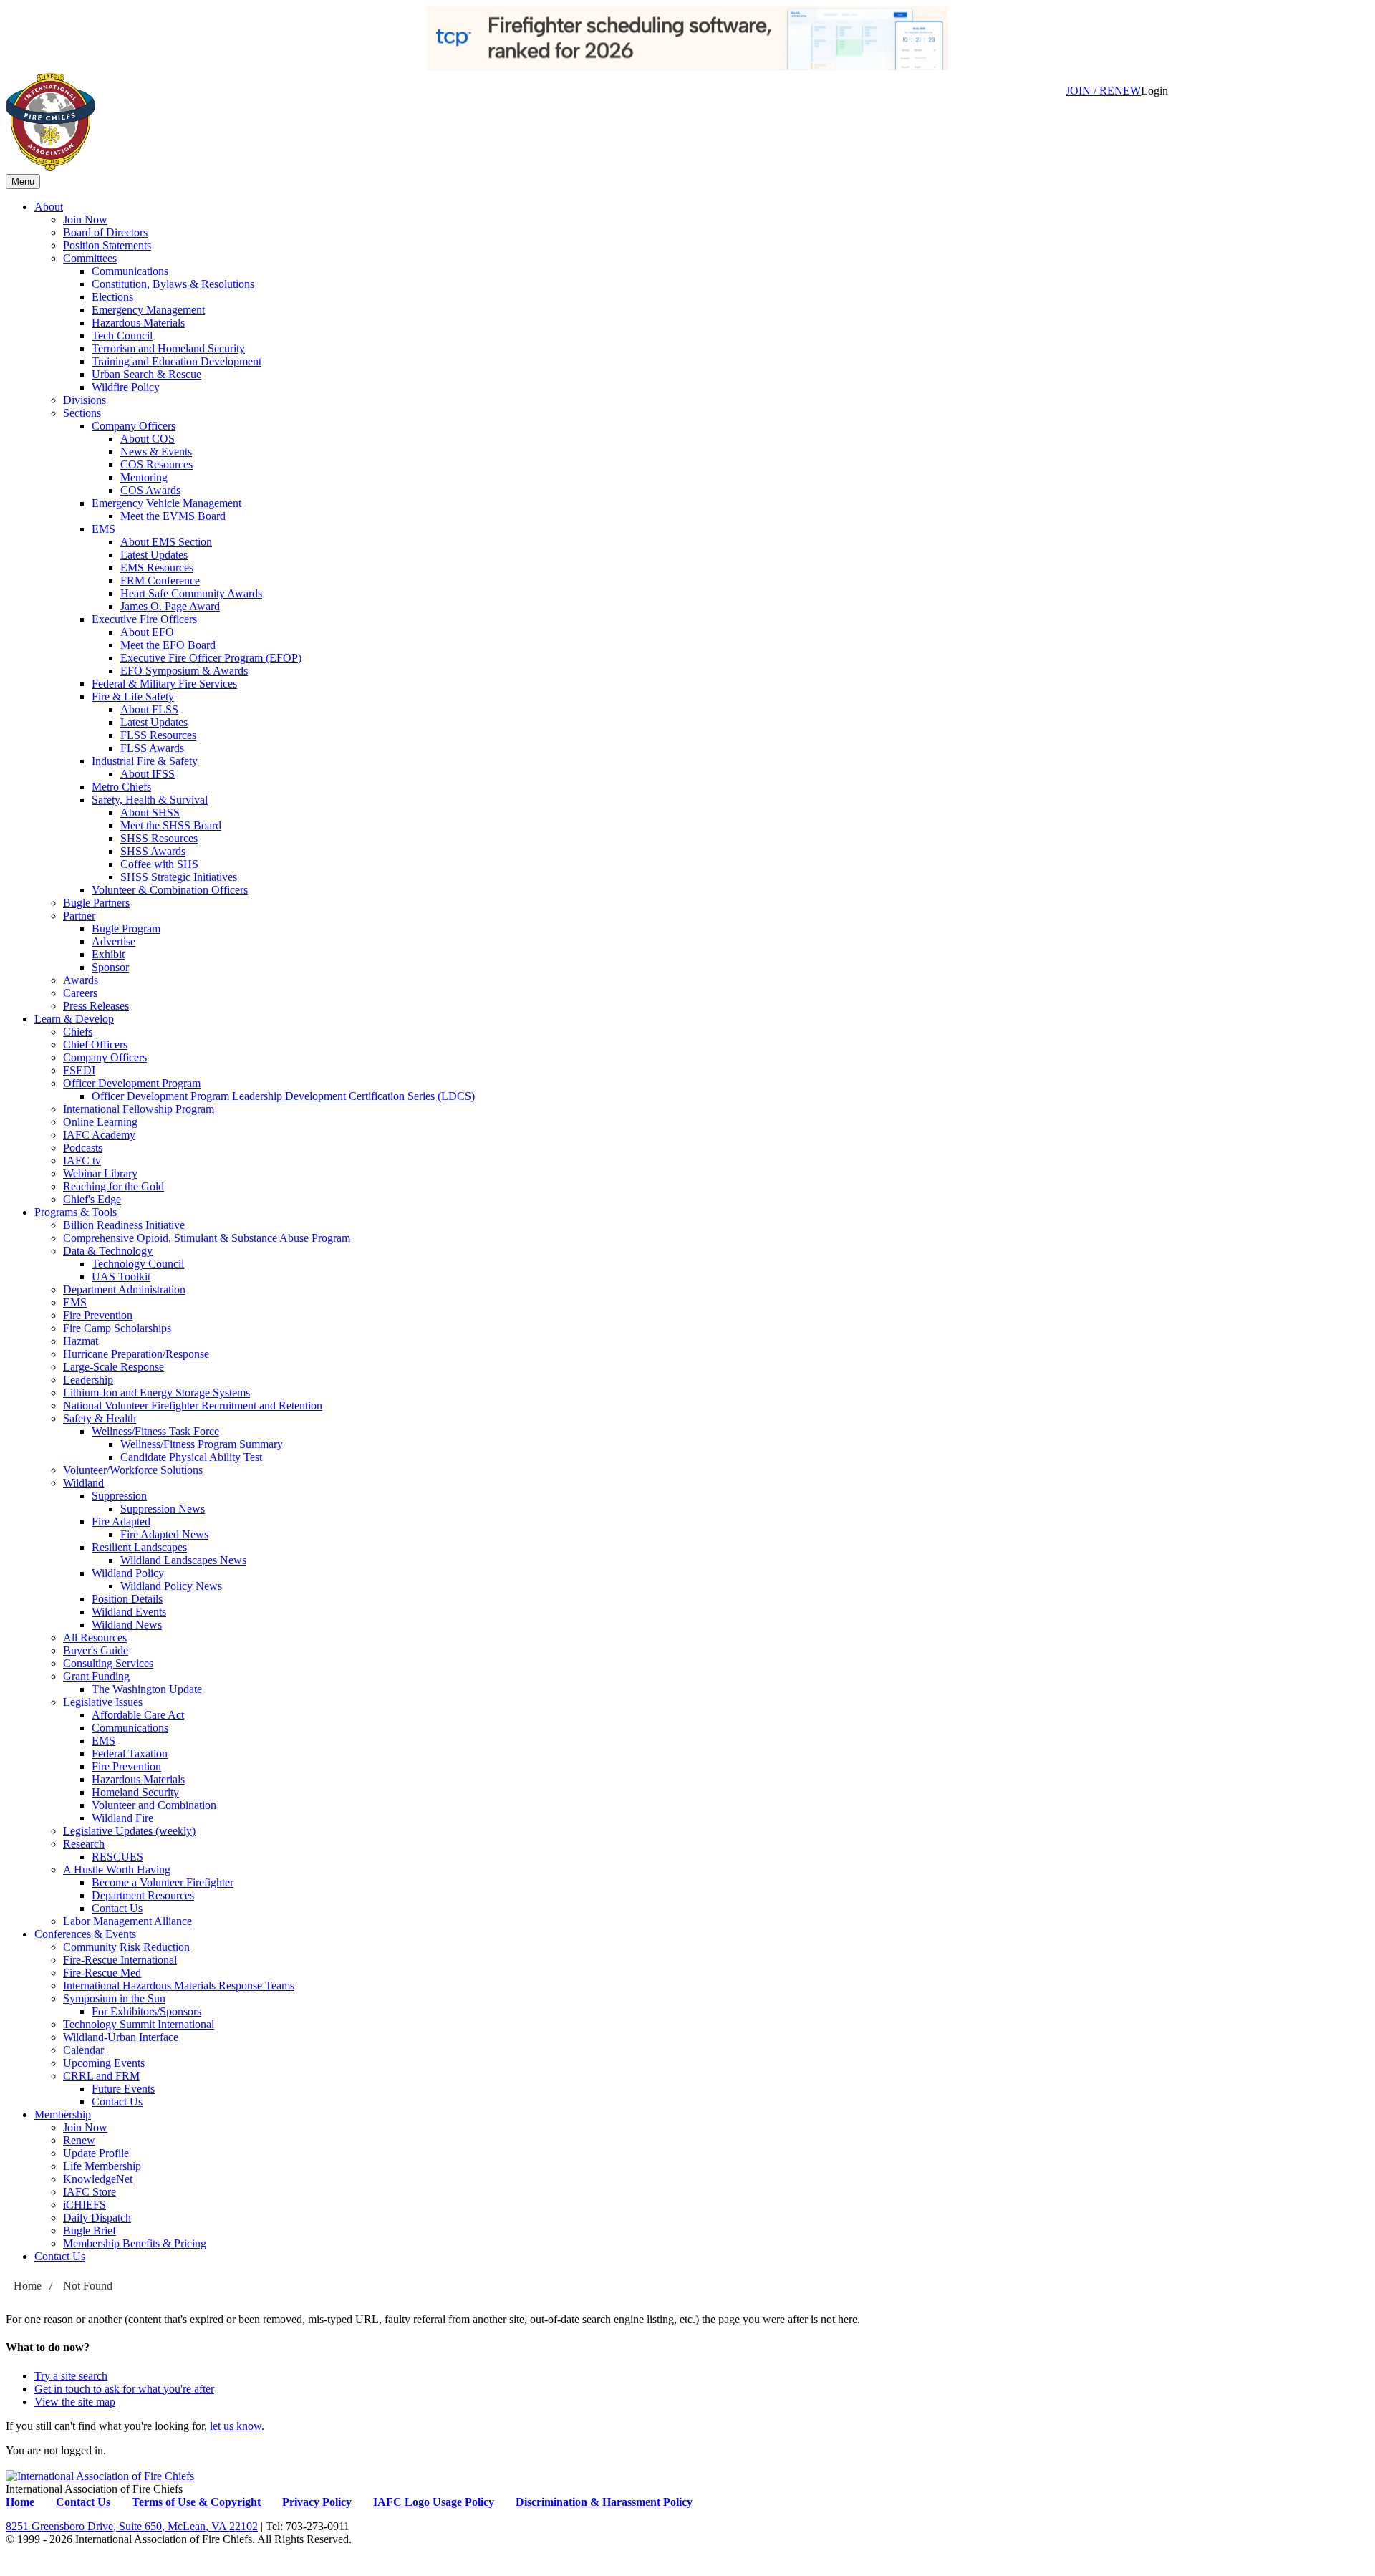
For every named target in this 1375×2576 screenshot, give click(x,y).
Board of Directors (105, 232)
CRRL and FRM (101, 2076)
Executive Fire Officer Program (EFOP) (211, 658)
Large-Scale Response (114, 1367)
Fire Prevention (98, 1315)
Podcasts (83, 1148)
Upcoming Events (104, 2063)
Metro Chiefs (121, 787)
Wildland (83, 1483)
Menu (23, 182)
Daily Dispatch (97, 2218)
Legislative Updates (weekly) (129, 1831)
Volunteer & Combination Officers (170, 890)
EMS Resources (157, 568)
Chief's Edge (92, 1199)
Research (84, 1844)
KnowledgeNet (98, 2179)
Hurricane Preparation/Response (136, 1354)
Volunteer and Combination (154, 1805)
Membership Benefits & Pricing (135, 2243)
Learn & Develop (74, 1019)
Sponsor (110, 967)
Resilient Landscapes (139, 1547)
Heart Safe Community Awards (191, 593)
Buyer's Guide (96, 1650)
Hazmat (81, 1341)
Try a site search (71, 2376)
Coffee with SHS (159, 864)
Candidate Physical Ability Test (191, 1457)
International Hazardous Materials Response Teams (179, 1986)
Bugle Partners (96, 903)
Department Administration (124, 1289)
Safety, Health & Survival (150, 800)
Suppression (119, 1496)
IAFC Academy (99, 1135)
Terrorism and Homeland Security (168, 348)
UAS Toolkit (121, 1277)
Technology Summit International (139, 2024)
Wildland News (127, 1625)
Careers (80, 993)
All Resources (95, 1637)
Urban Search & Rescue (146, 374)
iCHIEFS (85, 2205)
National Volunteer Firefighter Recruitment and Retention (193, 1405)
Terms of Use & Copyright (196, 2502)
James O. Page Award (170, 606)
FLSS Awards (152, 748)
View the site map (75, 2402)
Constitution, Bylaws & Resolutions (173, 284)
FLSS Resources (158, 735)
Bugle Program (126, 928)
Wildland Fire (122, 1818)
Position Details (127, 1599)
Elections (112, 297)
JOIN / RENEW (1103, 91)
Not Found (88, 2286)
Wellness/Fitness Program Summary (202, 1444)
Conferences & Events (85, 1934)
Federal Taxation (130, 1753)
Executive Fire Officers (144, 619)
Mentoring (144, 477)
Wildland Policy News (171, 1586)
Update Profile (96, 2153)
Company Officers (134, 426)
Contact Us (117, 1908)
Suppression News (163, 1509)
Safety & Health (100, 1418)
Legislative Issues (103, 1702)
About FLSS (149, 709)
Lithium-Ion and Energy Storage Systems (156, 1393)
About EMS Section (166, 542)
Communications (130, 271)
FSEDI (79, 1070)
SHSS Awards (153, 851)
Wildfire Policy (126, 387)
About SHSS (150, 812)
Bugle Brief (90, 2230)
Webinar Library (100, 1173)
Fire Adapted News (164, 1534)
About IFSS (148, 774)
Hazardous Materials (138, 323)
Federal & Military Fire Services (164, 684)
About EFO (147, 632)
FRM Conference (160, 580)
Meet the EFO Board (168, 645)
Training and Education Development (177, 361)
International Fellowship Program (139, 1109)
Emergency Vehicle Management (167, 503)
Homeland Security (135, 1792)
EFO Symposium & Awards (184, 671)
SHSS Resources (159, 838)
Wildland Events (129, 1612)
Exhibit (108, 954)
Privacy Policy (317, 2502)
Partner (79, 916)
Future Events (123, 2089)
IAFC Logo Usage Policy (434, 2502)
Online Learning (100, 1122)
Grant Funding (96, 1676)
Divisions (85, 400)
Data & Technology (108, 1251)
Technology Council (138, 1264)
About (49, 207)
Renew (79, 2140)
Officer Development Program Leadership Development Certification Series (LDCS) (283, 1096)
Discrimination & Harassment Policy (604, 2502)
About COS (148, 439)
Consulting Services (108, 1663)
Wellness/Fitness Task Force (155, 1431)
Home (28, 2286)
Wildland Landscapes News (183, 1560)
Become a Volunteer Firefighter (163, 1882)
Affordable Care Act (138, 1715)
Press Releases (96, 1006)
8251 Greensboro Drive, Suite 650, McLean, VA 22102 (132, 2526)
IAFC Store (90, 2192)
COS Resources (156, 464)
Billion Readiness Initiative (124, 1225)
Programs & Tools (76, 1212)
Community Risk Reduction (126, 1947)
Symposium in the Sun (114, 1998)
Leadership (88, 1380)
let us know (236, 2426)
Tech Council (122, 336)
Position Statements (107, 245)
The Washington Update (147, 1689)
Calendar (83, 2050)
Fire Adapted (121, 1521)
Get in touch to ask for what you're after (124, 2389)
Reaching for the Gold (114, 1186)
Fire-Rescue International (120, 1960)
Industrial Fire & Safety (145, 761)
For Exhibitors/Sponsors (146, 2011)
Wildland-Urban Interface (121, 2037)
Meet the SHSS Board (171, 825)
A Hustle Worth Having (117, 1870)
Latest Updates (154, 555)
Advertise (114, 941)
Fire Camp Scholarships (117, 1328)
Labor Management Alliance (127, 1921)
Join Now (85, 220)
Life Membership (102, 2166)
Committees (90, 258)
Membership (63, 2114)
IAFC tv (82, 1161)
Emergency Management (148, 310)
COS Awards (150, 490)
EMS (103, 529)
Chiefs (78, 1032)
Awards (81, 980)
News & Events (156, 452)
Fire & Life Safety (133, 696)
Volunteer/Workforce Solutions (133, 1470)
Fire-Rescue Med (102, 1973)
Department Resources (143, 1895)
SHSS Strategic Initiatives (179, 877)
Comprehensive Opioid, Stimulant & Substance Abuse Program (207, 1238)
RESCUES (117, 1857)
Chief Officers (95, 1045)
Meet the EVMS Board (173, 516)
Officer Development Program (132, 1083)
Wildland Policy (128, 1573)
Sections (82, 413)
